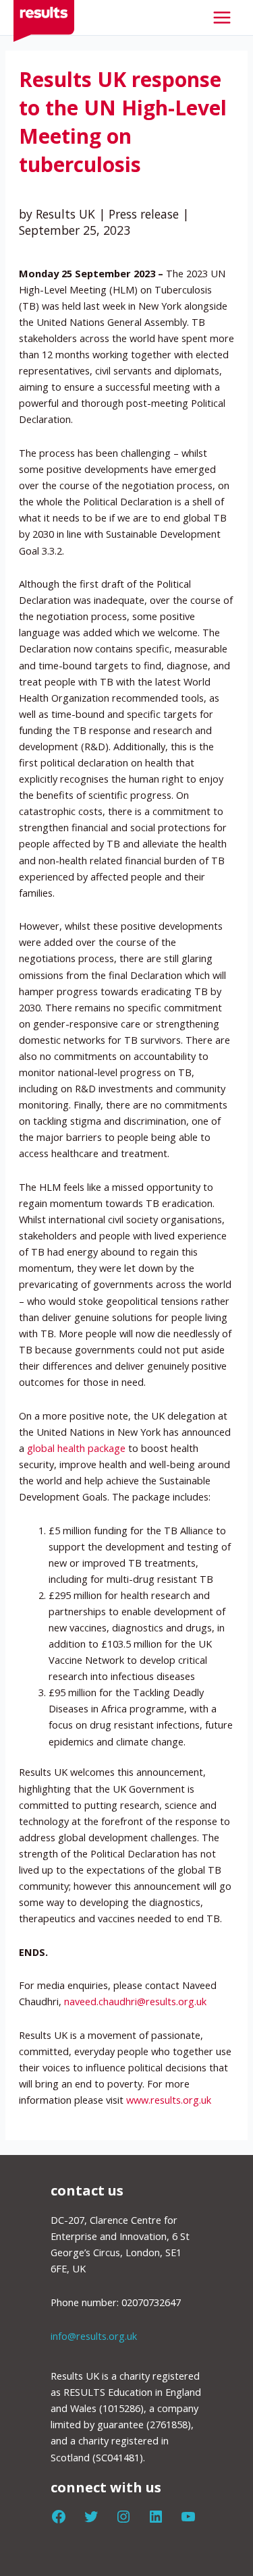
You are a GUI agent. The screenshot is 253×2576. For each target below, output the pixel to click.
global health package (76, 1448)
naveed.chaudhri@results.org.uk (135, 2001)
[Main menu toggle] (222, 18)
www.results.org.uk (169, 2100)
